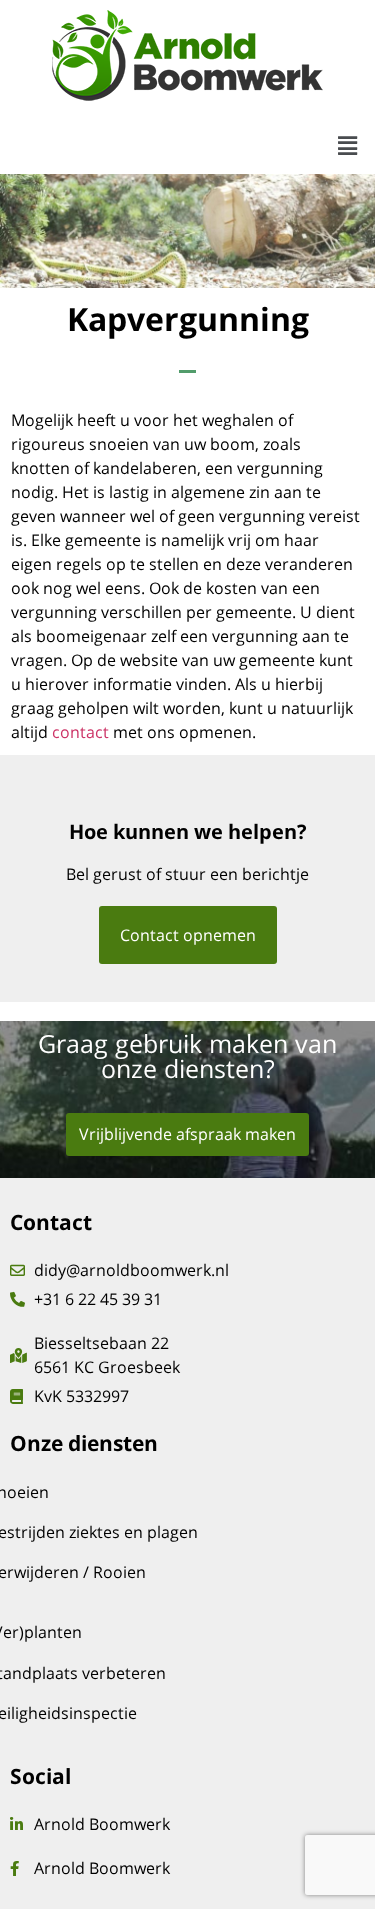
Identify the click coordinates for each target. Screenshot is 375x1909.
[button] (348, 145)
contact (80, 732)
